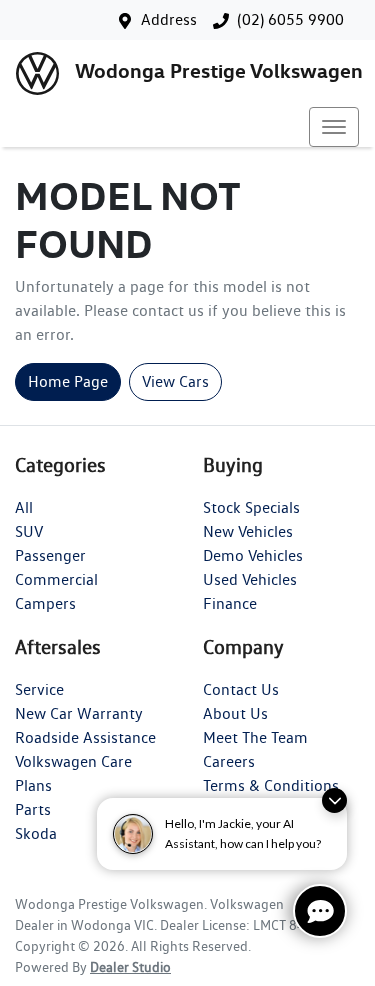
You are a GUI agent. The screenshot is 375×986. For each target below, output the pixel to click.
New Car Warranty (79, 713)
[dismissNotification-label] (334, 800)
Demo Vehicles (253, 555)
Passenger (50, 555)
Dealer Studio (130, 967)
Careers (229, 761)
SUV (29, 531)
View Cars (175, 381)
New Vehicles (248, 531)
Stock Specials (251, 507)
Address (169, 19)
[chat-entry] (320, 911)
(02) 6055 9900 (290, 19)
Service (39, 689)
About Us (235, 713)
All (24, 507)
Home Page (68, 381)
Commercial (56, 579)
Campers (45, 603)
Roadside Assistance (85, 737)
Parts (33, 809)
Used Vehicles (250, 579)
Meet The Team (255, 737)
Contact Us (241, 689)
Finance (230, 603)
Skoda (36, 833)
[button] (334, 127)
